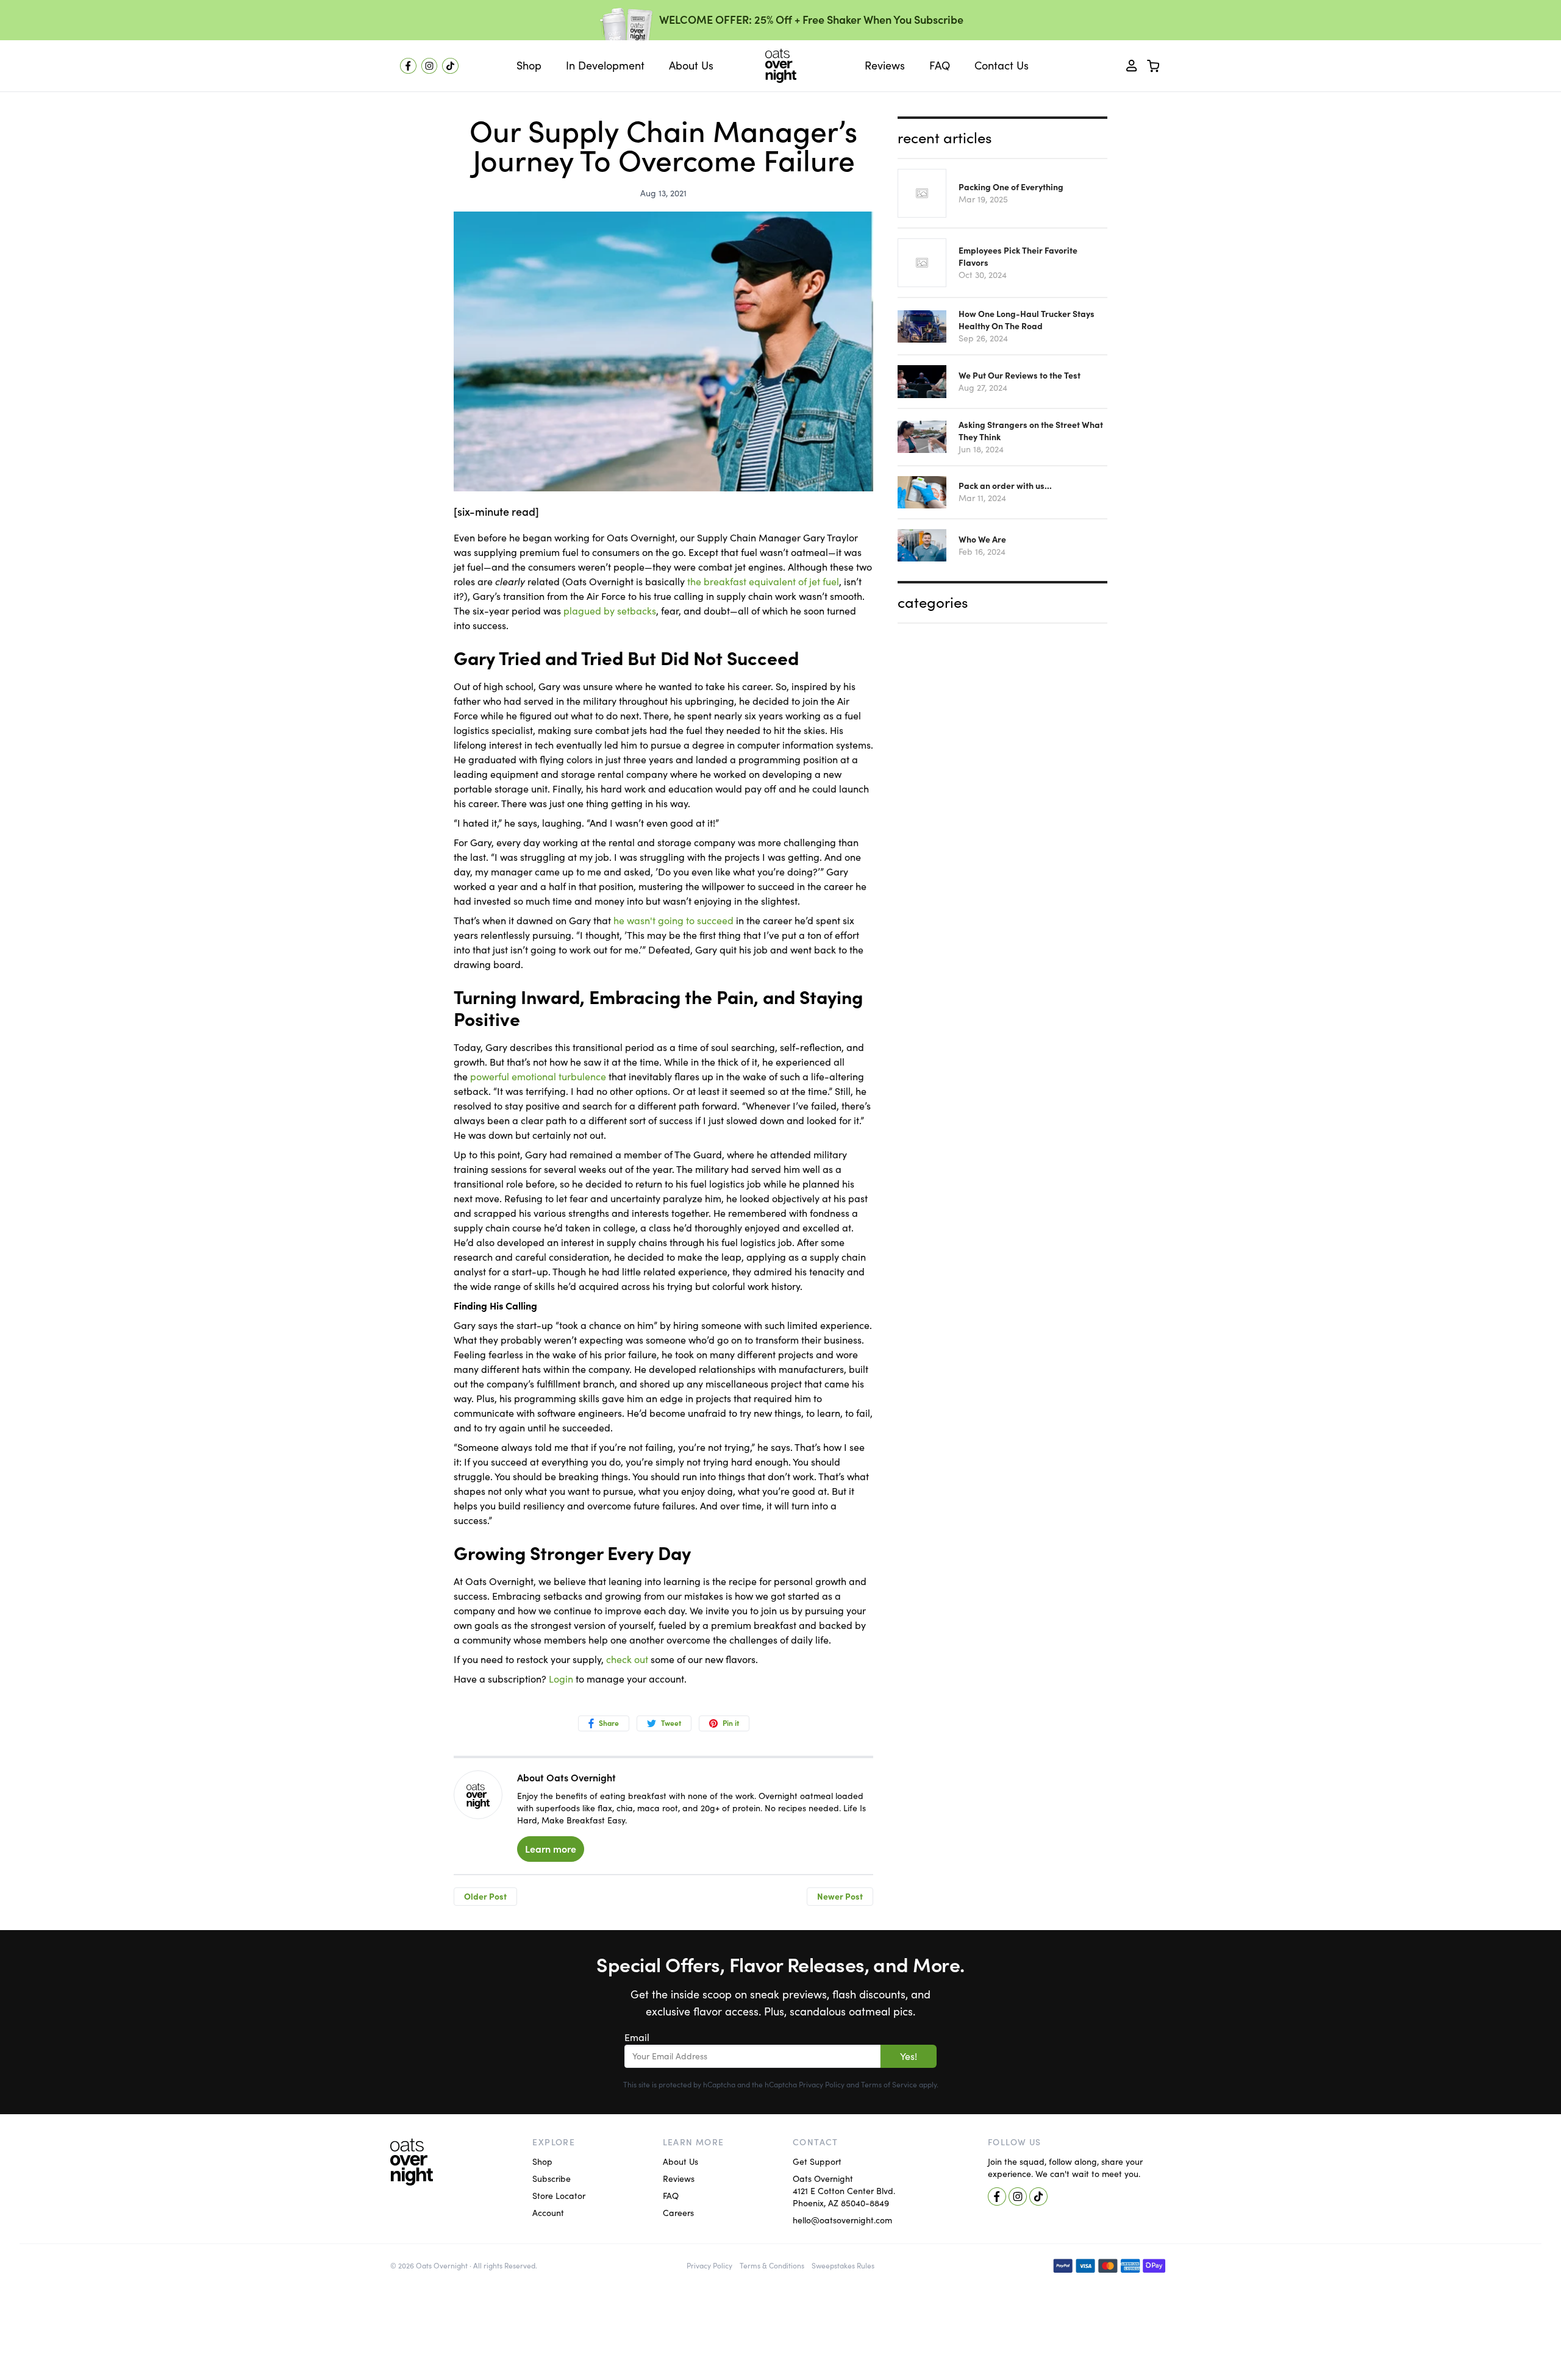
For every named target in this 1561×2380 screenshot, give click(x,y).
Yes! (909, 2056)
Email (637, 2037)
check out (627, 1659)
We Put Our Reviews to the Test (1020, 376)
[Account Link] (1132, 66)
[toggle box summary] (1154, 66)
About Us (680, 2162)
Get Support (817, 2162)
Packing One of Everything (1011, 187)
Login (561, 1679)
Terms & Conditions (772, 2266)
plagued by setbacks (610, 611)
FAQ (671, 2196)
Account (548, 2213)
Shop (542, 2162)
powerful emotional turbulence (538, 1077)
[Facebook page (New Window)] (408, 66)
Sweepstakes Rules (843, 2266)
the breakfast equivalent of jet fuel (763, 582)
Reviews (679, 2179)
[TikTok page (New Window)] (450, 66)
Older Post (485, 1897)
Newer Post (840, 1897)
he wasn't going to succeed (673, 921)
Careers (678, 2213)
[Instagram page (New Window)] (430, 66)
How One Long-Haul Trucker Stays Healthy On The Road (1027, 320)
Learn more (551, 1849)
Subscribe (552, 2179)
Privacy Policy (822, 2085)
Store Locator (559, 2196)
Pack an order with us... (1005, 486)
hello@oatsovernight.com (842, 2220)
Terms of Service (889, 2085)
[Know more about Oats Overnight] (478, 1796)
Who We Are (982, 540)
